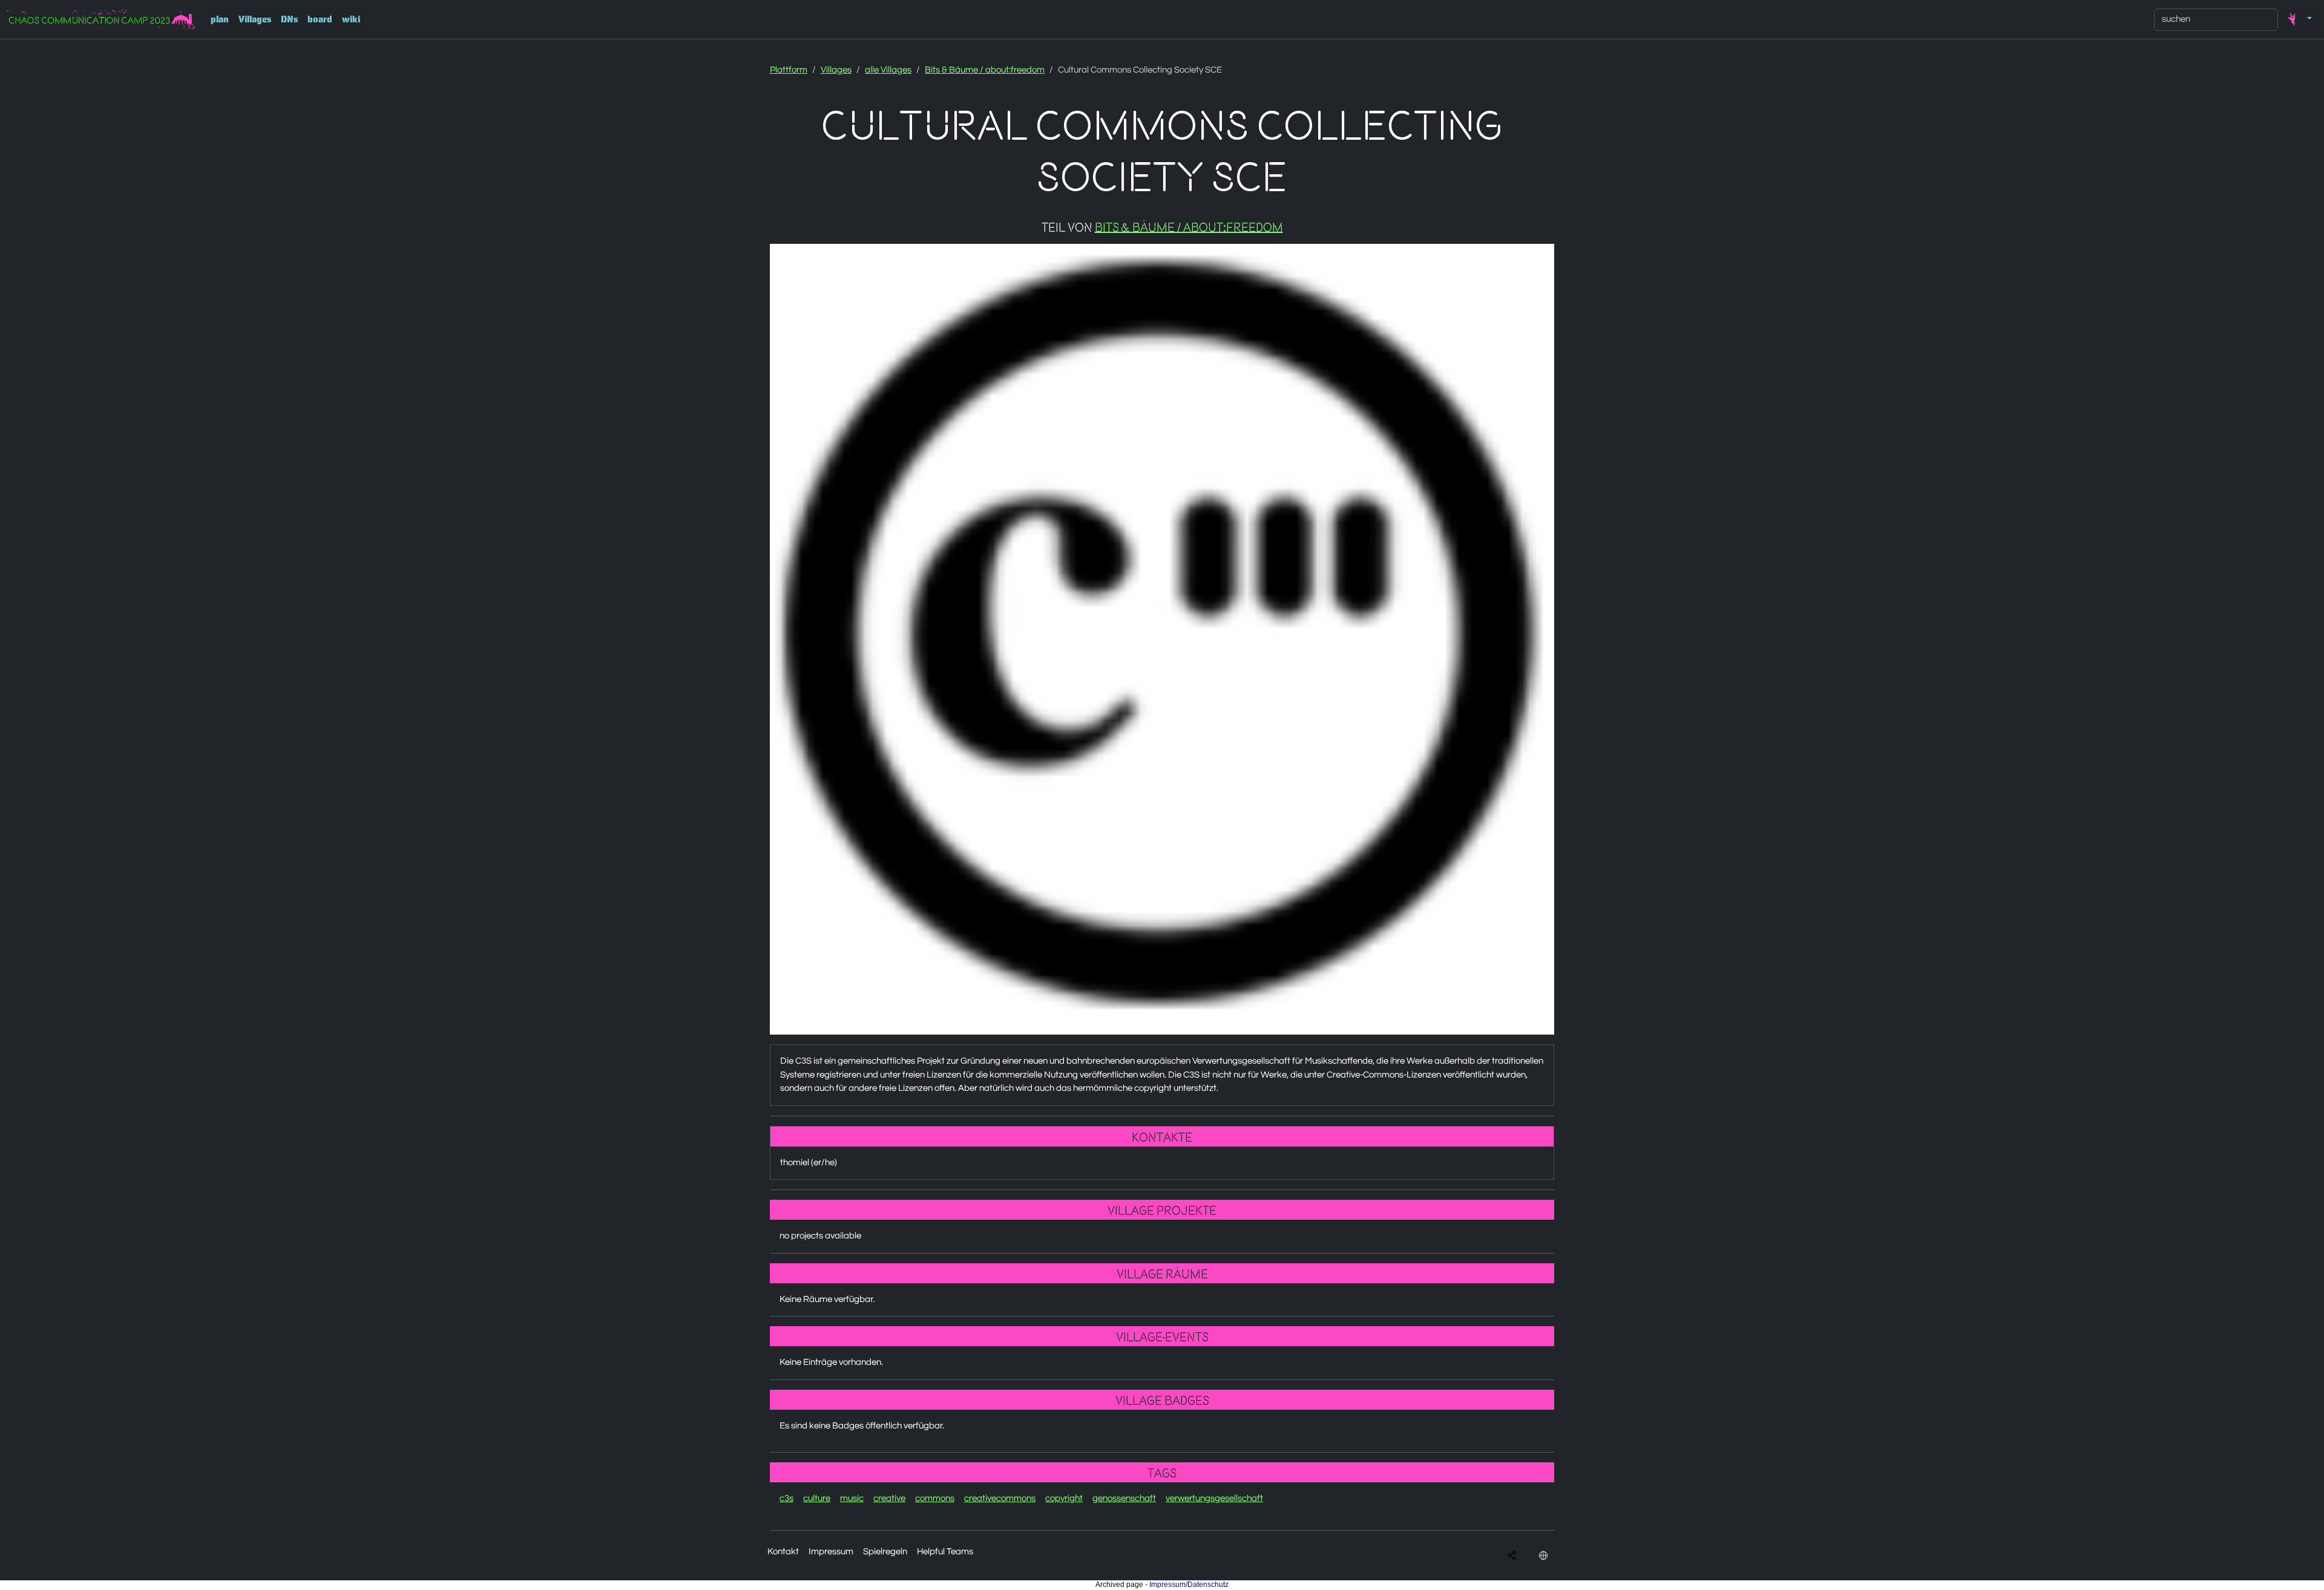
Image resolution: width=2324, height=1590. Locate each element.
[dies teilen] (1512, 1556)
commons (935, 1498)
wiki (351, 19)
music (852, 1498)
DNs (289, 19)
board (320, 19)
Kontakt (783, 1552)
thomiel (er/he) (809, 1163)
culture (817, 1498)
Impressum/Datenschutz (1189, 1585)
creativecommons (1000, 1498)
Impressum (831, 1552)
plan (220, 19)
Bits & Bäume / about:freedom (985, 70)
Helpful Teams (945, 1552)
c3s (786, 1498)
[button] (2297, 19)
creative (889, 1498)
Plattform (789, 70)
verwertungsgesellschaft (1214, 1498)
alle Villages (888, 70)
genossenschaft (1124, 1498)
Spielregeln (885, 1552)
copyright (1064, 1498)
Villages (255, 19)
